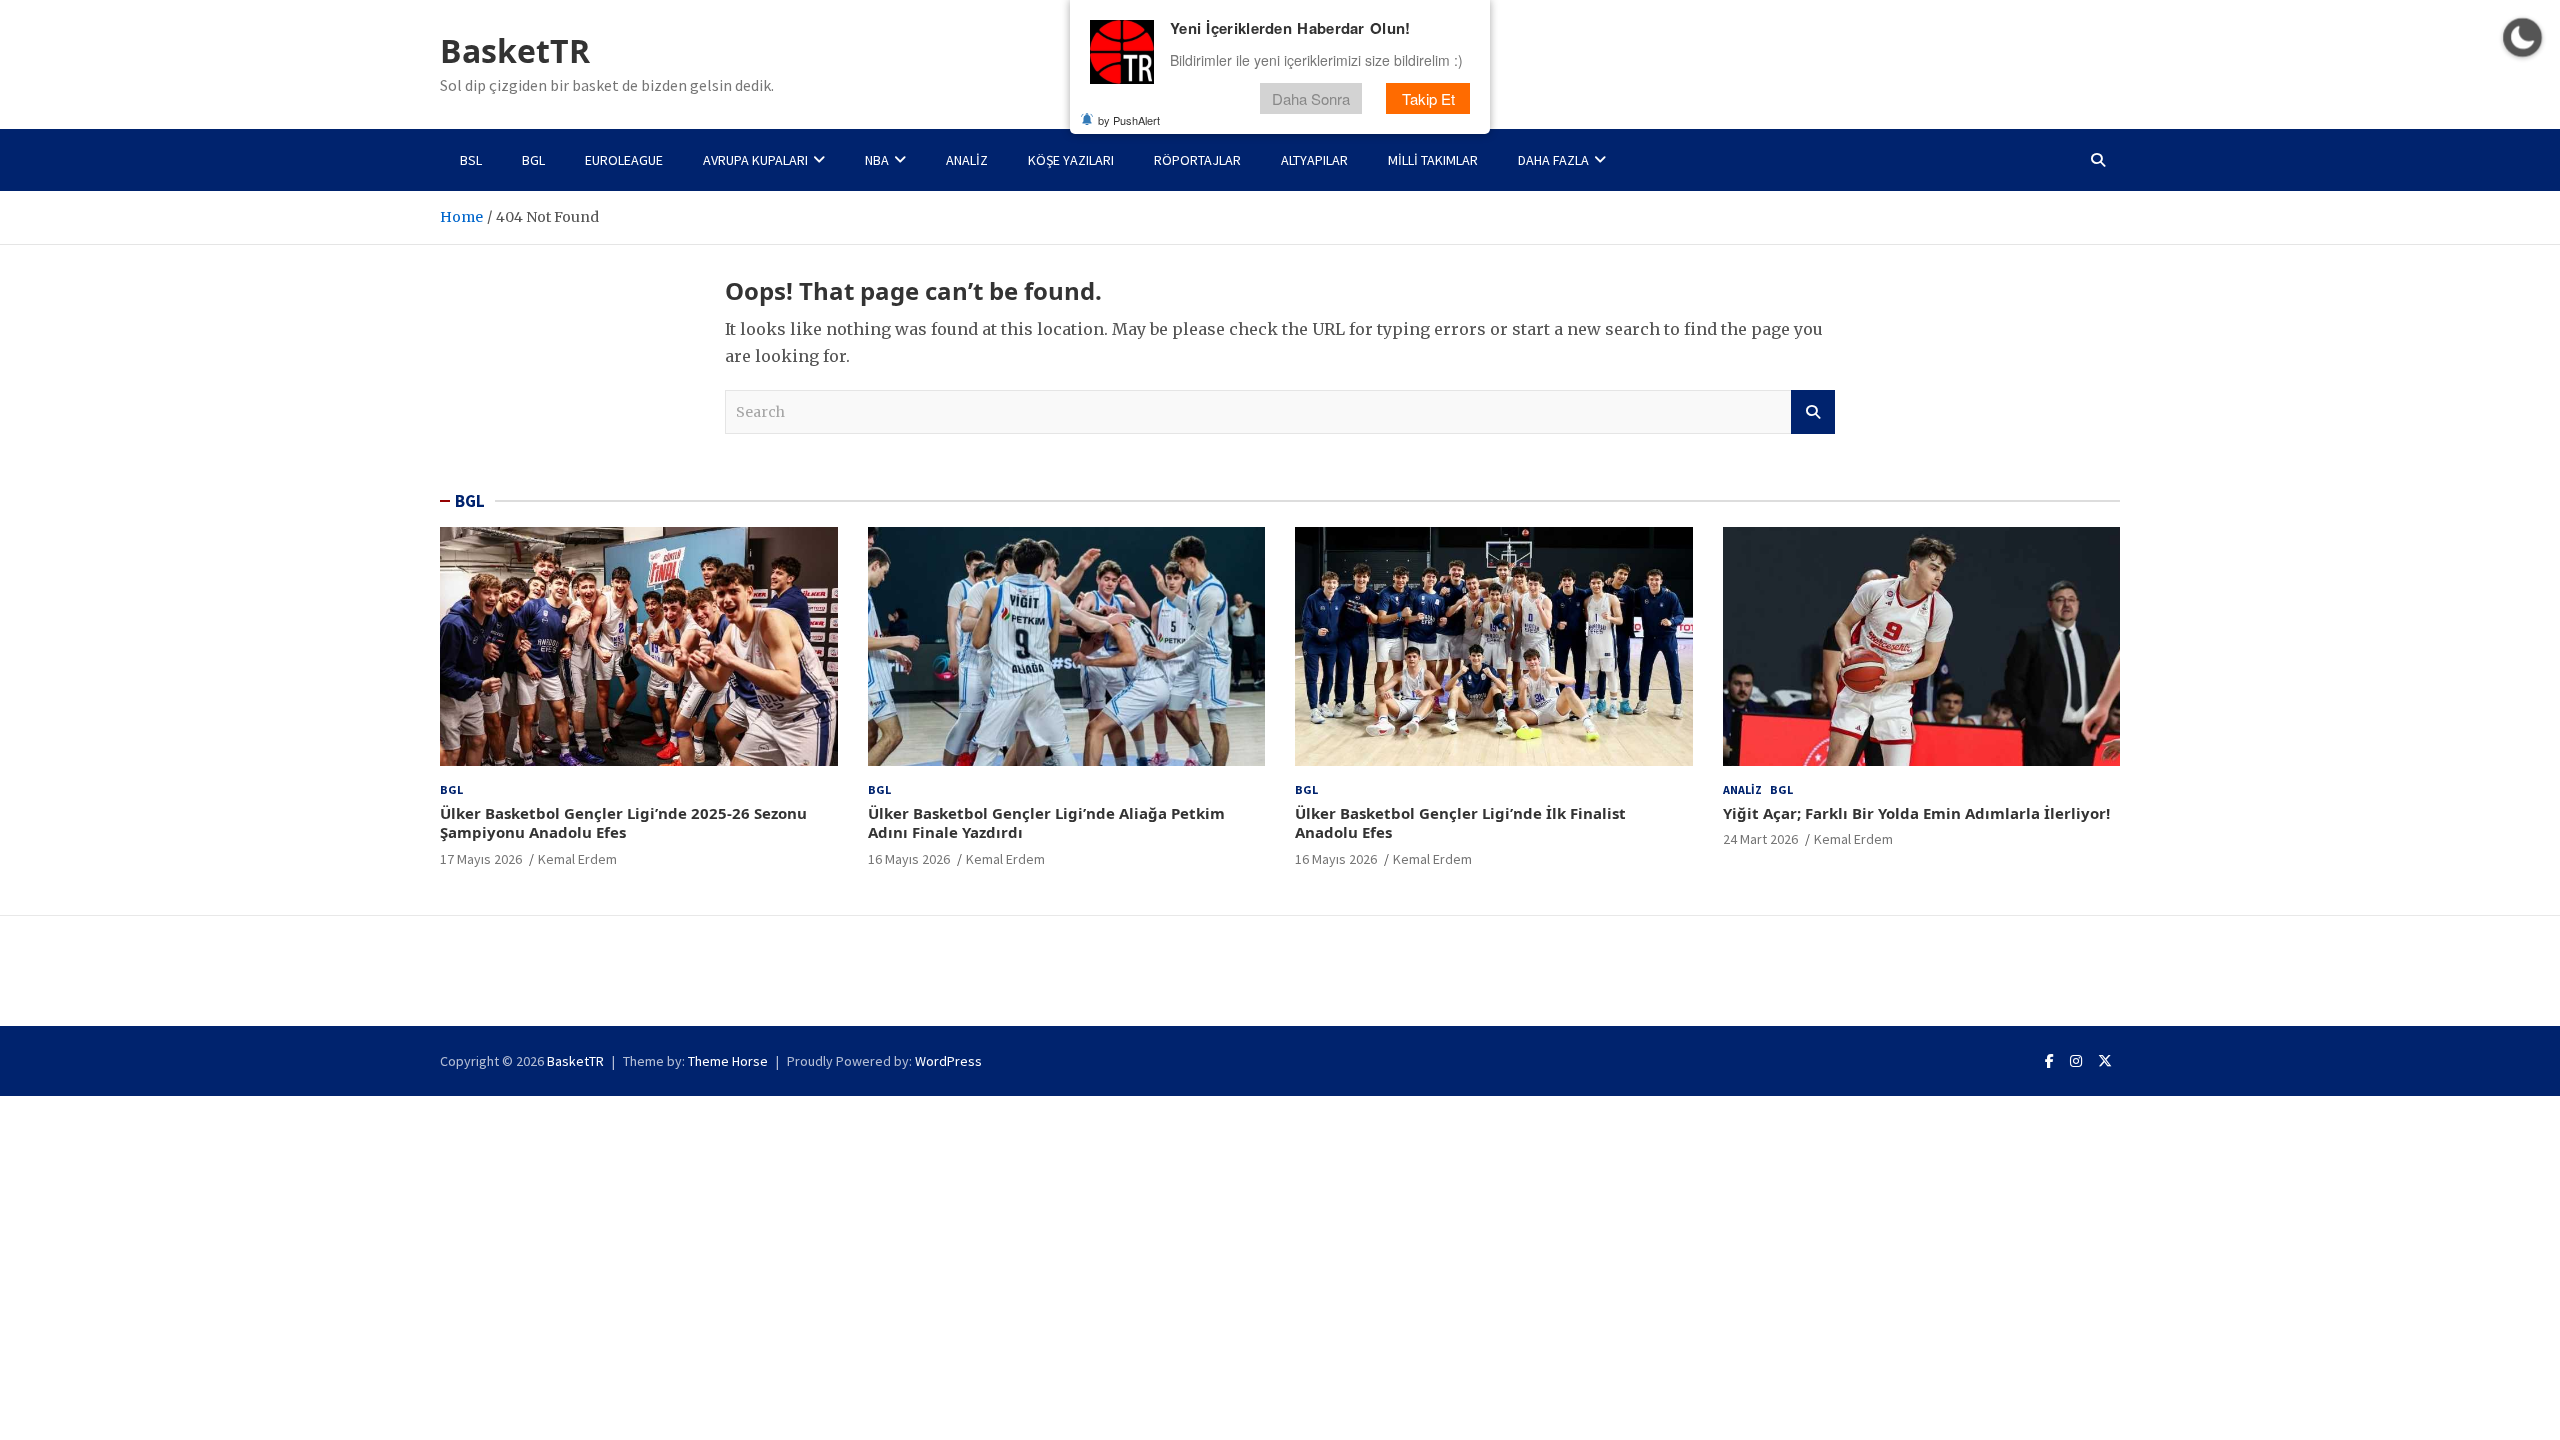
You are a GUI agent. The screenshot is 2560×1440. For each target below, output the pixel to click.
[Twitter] (2105, 1061)
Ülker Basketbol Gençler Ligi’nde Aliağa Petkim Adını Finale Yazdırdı (1046, 823)
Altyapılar (1314, 160)
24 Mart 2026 (1760, 839)
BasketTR (515, 50)
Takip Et (1428, 98)
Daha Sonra (1311, 98)
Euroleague (624, 160)
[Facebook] (2049, 1061)
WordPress (948, 1061)
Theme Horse (728, 1061)
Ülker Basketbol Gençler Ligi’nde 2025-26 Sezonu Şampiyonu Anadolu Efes (623, 823)
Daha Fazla (1553, 160)
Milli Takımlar (1433, 160)
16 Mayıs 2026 (909, 859)
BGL (533, 160)
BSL (471, 160)
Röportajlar (1197, 160)
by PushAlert (1129, 120)
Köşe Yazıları (1071, 160)
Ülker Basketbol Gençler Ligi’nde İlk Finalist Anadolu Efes (1460, 823)
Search (1813, 412)
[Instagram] (2076, 1061)
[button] (2522, 37)
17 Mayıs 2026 (481, 859)
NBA (877, 160)
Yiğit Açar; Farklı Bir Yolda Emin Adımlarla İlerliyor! (1916, 813)
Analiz (967, 160)
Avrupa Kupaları (755, 160)
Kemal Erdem (577, 859)
